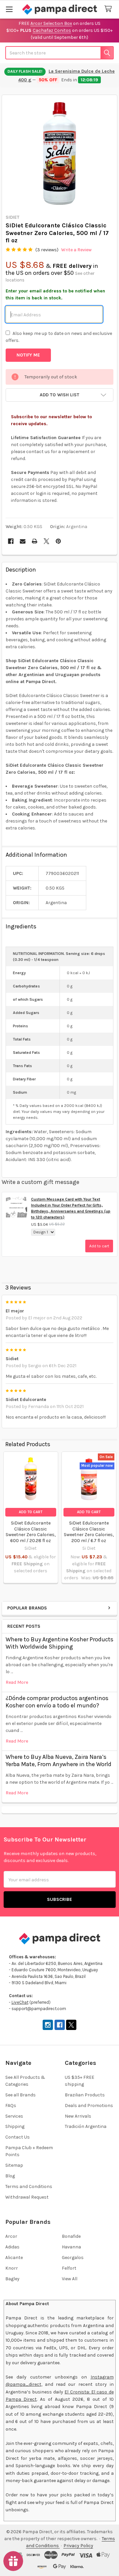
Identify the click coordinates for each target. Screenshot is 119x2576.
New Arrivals (78, 2116)
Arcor (11, 2236)
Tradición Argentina (86, 2126)
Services (14, 2116)
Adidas (12, 2247)
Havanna (71, 2247)
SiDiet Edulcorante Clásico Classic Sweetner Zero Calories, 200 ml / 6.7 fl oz (89, 1532)
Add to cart (99, 1246)
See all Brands (20, 2095)
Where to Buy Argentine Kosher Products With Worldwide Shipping (59, 1643)
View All (70, 2279)
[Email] (23, 541)
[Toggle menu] (9, 9)
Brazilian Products (85, 2095)
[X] (46, 541)
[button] (59, 395)
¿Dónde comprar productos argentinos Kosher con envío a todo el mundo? (57, 1702)
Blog (10, 2176)
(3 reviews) (47, 250)
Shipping (15, 2126)
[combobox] (59, 53)
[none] (60, 153)
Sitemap (14, 2165)
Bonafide (71, 2236)
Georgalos (73, 2258)
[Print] (35, 541)
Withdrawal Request (27, 2197)
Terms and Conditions (29, 2186)
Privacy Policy (78, 2546)
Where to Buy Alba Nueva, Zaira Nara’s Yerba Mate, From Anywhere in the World (59, 1761)
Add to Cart (31, 1512)
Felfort (69, 2268)
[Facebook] (11, 541)
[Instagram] (48, 2025)
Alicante (14, 2258)
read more (17, 1682)
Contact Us (18, 2137)
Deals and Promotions (89, 2106)
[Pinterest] (58, 541)
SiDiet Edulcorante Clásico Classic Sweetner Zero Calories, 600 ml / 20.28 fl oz (31, 1532)
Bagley (12, 2279)
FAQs (11, 2106)
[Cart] (109, 9)
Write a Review (76, 250)
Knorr (12, 2268)
